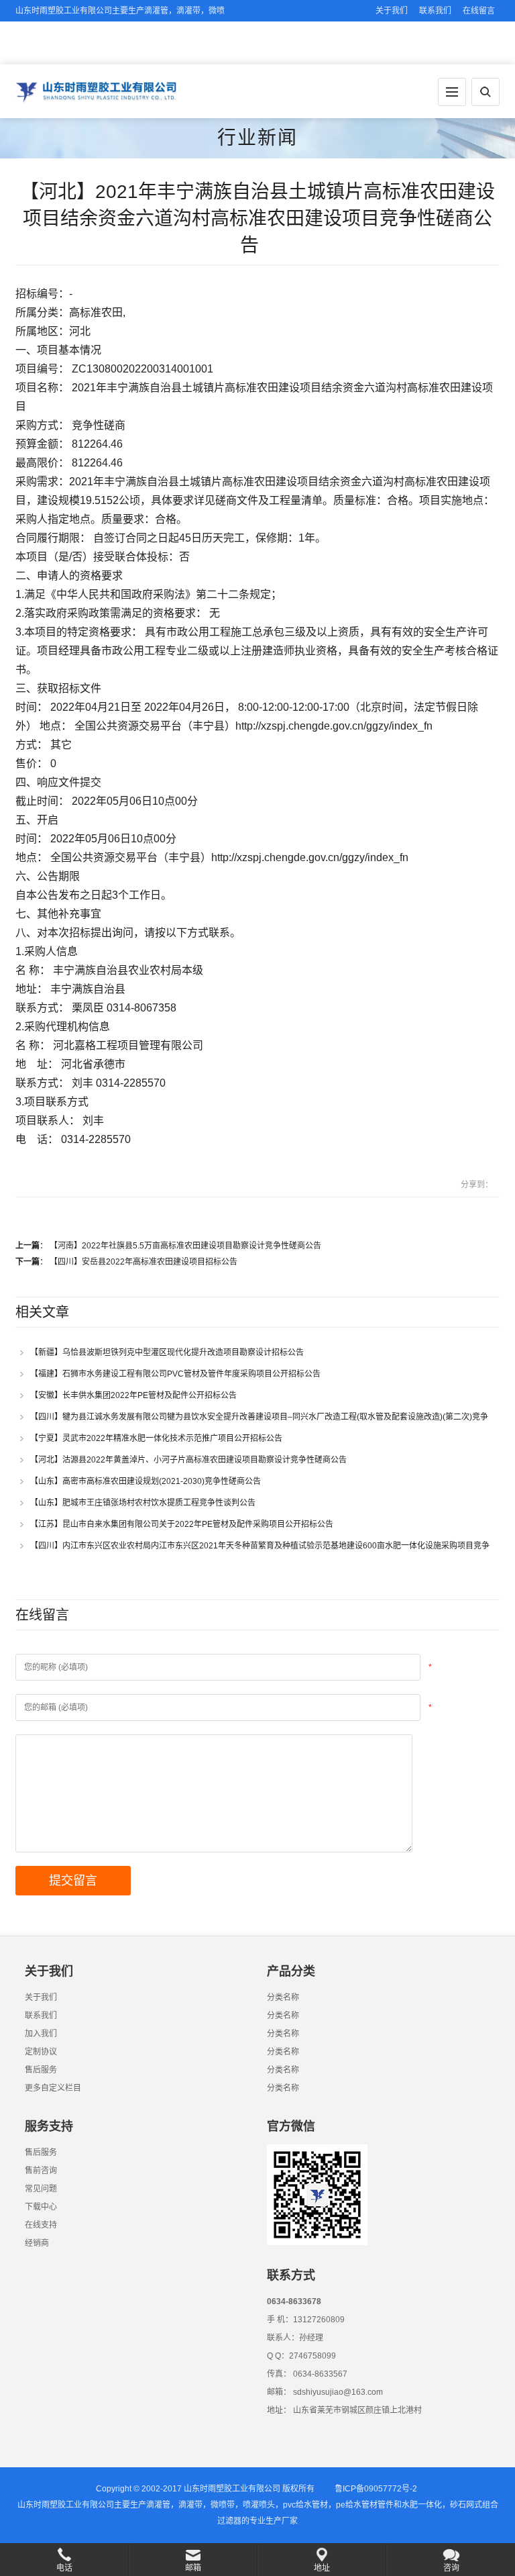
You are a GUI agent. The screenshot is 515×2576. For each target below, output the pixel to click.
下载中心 (41, 2207)
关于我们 (392, 11)
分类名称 (283, 1997)
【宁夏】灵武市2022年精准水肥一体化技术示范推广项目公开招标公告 (159, 1438)
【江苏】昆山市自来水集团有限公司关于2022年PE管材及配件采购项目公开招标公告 (185, 1524)
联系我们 (435, 11)
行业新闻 (257, 138)
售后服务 (41, 2070)
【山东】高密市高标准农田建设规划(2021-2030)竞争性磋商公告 (149, 1481)
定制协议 (41, 2052)
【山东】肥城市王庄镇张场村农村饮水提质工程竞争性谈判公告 (146, 1503)
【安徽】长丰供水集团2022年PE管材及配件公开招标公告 (136, 1395)
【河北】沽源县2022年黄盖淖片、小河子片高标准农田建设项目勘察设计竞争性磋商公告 (191, 1460)
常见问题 (41, 2189)
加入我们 (41, 2034)
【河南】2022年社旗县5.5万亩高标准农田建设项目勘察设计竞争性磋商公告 (188, 1246)
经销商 (37, 2243)
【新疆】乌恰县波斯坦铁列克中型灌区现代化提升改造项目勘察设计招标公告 (170, 1352)
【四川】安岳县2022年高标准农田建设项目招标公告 (144, 1262)
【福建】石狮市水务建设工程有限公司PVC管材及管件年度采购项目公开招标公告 (178, 1374)
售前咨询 (41, 2171)
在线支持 (41, 2225)
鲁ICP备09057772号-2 (376, 2489)
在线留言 (479, 11)
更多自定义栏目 (53, 2088)
